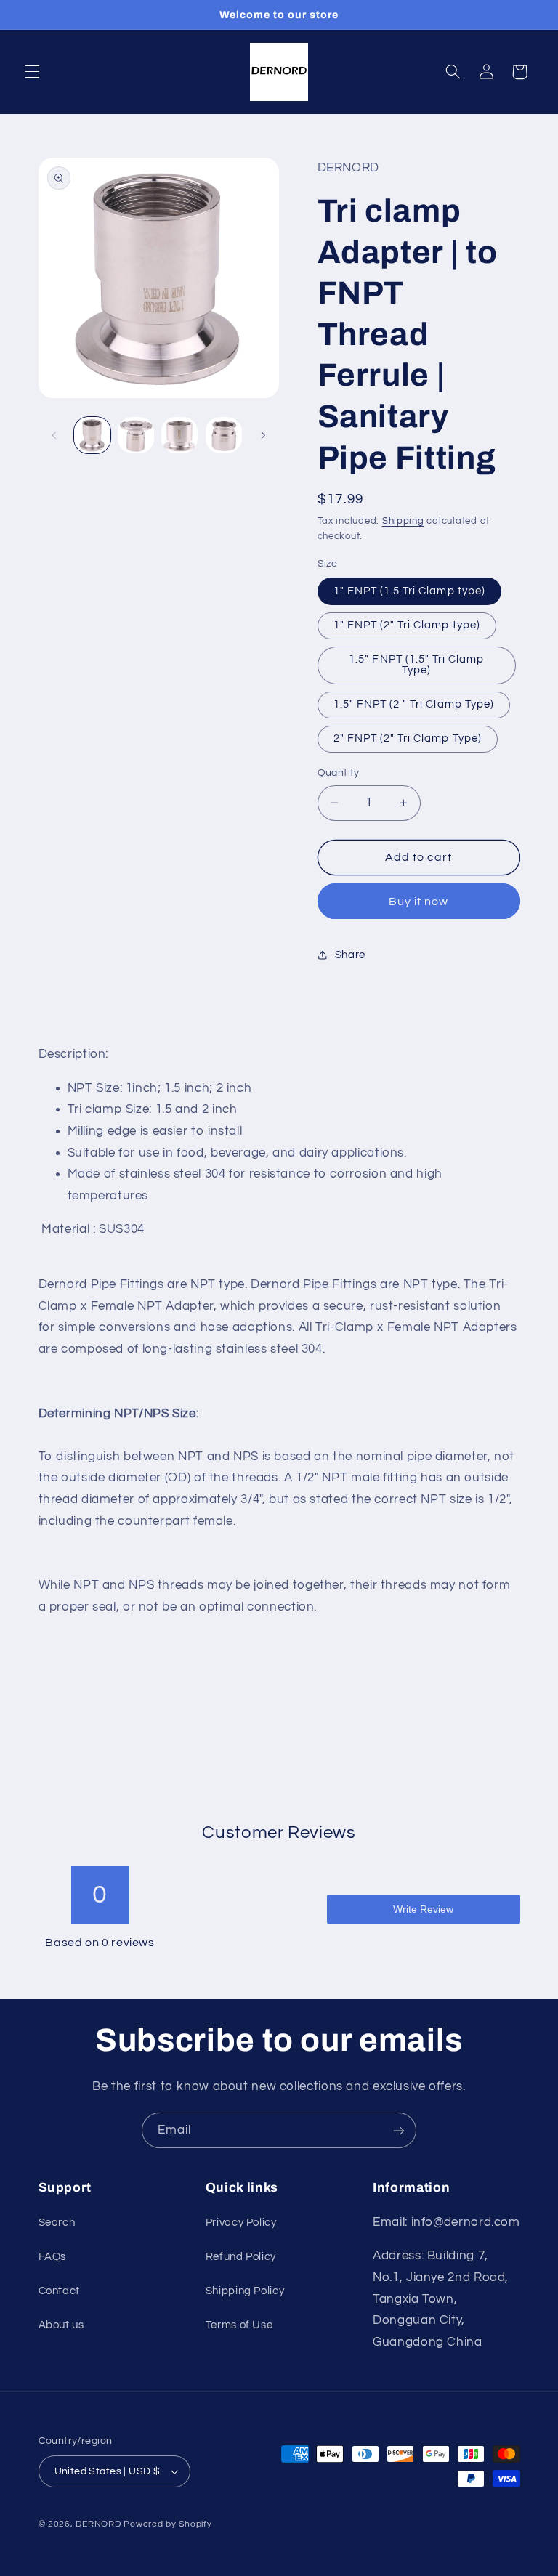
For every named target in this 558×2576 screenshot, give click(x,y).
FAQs (53, 2257)
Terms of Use (239, 2325)
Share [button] (350, 955)
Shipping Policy (245, 2291)
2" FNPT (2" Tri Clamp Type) (408, 738)
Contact (59, 2291)
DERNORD (98, 2524)
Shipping (403, 521)
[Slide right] (263, 435)
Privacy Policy (241, 2223)
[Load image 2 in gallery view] (136, 435)
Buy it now (419, 902)
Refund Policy (241, 2257)
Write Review (423, 1909)
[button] (32, 72)
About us (61, 2325)
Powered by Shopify (167, 2524)
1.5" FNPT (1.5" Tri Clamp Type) (416, 665)
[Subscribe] (399, 2130)
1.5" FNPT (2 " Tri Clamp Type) (414, 704)
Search (57, 2223)
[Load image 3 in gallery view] (179, 435)
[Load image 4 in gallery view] (224, 435)
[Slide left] (54, 435)
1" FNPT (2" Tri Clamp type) (407, 625)
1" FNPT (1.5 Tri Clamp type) (409, 591)
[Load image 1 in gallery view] (92, 435)
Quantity (339, 773)
